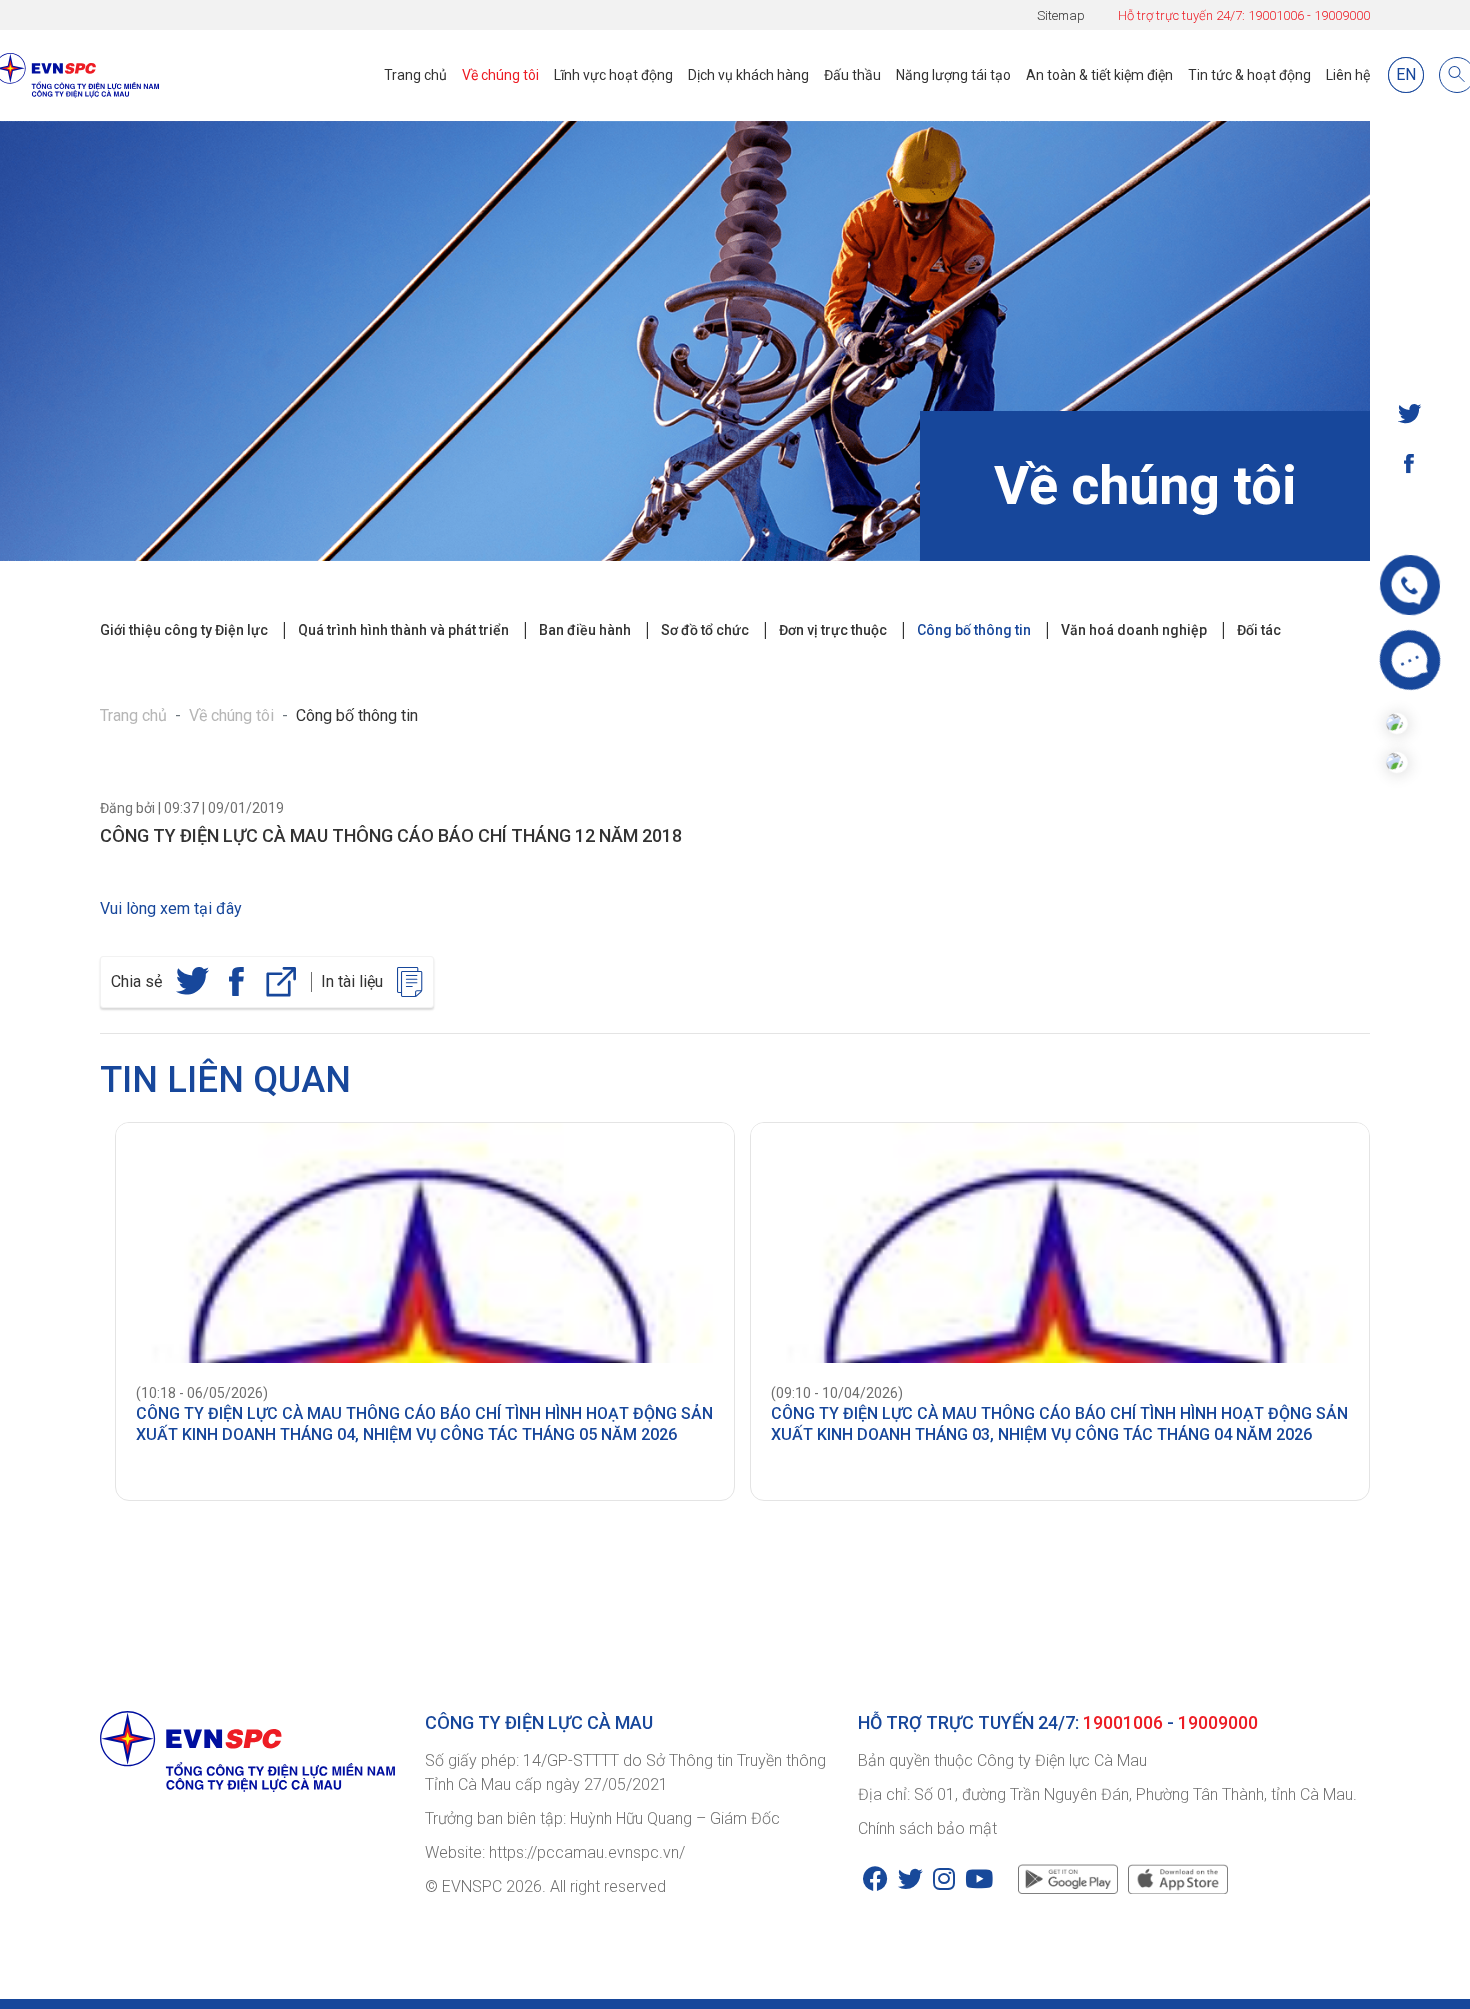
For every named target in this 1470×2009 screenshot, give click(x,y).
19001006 (1276, 15)
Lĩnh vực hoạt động (613, 75)
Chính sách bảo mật (927, 1828)
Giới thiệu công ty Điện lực (184, 630)
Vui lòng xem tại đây (171, 908)
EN (1406, 74)
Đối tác (1259, 630)
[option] (417, 1311)
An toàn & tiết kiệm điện (1099, 75)
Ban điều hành (585, 630)
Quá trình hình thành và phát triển (403, 630)
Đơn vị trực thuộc (833, 630)
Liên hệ (1348, 75)
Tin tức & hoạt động (1249, 75)
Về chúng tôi (500, 75)
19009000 (1342, 15)
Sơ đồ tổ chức (705, 630)
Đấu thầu (852, 75)
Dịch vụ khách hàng (748, 75)
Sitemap (1061, 15)
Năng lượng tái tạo (953, 75)
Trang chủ (415, 75)
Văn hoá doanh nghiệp (1134, 630)
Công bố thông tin (974, 630)
